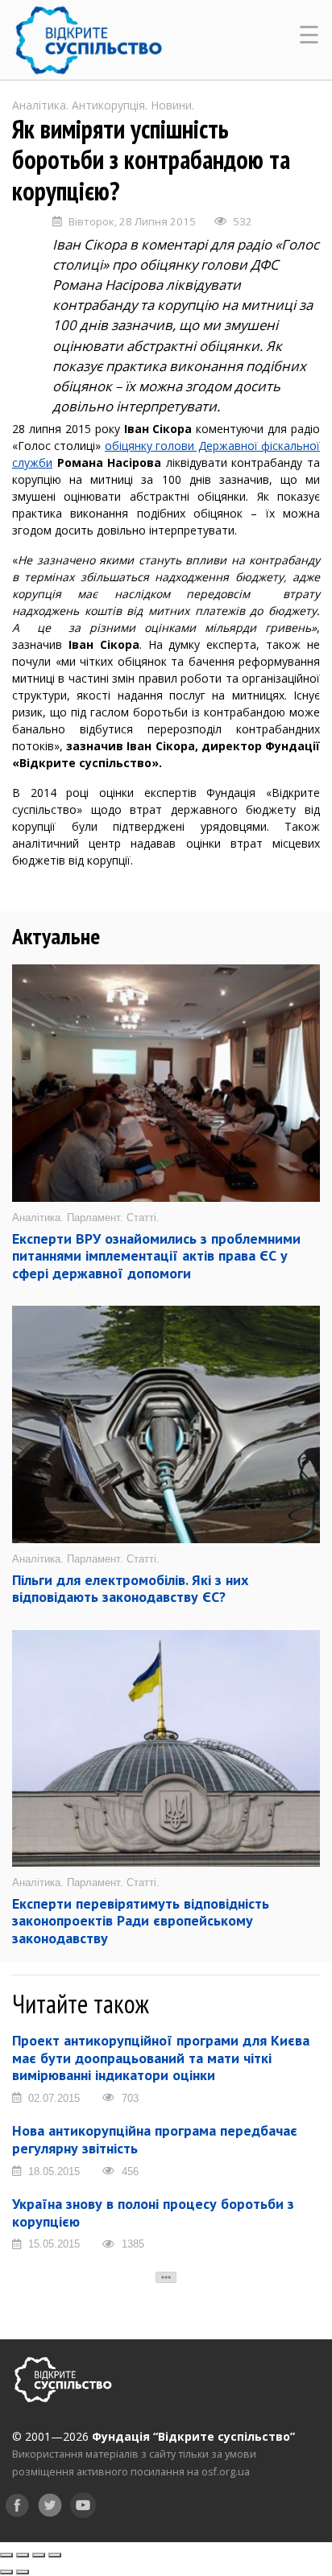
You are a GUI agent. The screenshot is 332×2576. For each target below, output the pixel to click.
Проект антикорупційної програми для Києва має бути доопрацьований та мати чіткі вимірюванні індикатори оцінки (161, 2058)
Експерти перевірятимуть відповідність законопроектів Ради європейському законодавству (141, 1921)
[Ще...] (166, 2277)
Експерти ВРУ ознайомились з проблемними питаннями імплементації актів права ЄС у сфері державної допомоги (156, 1256)
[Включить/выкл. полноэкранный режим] (39, 2555)
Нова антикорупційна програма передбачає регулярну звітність (155, 2139)
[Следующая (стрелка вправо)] (23, 2572)
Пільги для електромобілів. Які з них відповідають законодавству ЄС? (130, 1589)
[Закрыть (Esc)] (6, 2555)
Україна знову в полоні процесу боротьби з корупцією (153, 2213)
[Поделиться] (23, 2555)
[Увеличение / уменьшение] (55, 2555)
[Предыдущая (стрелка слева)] (6, 2572)
